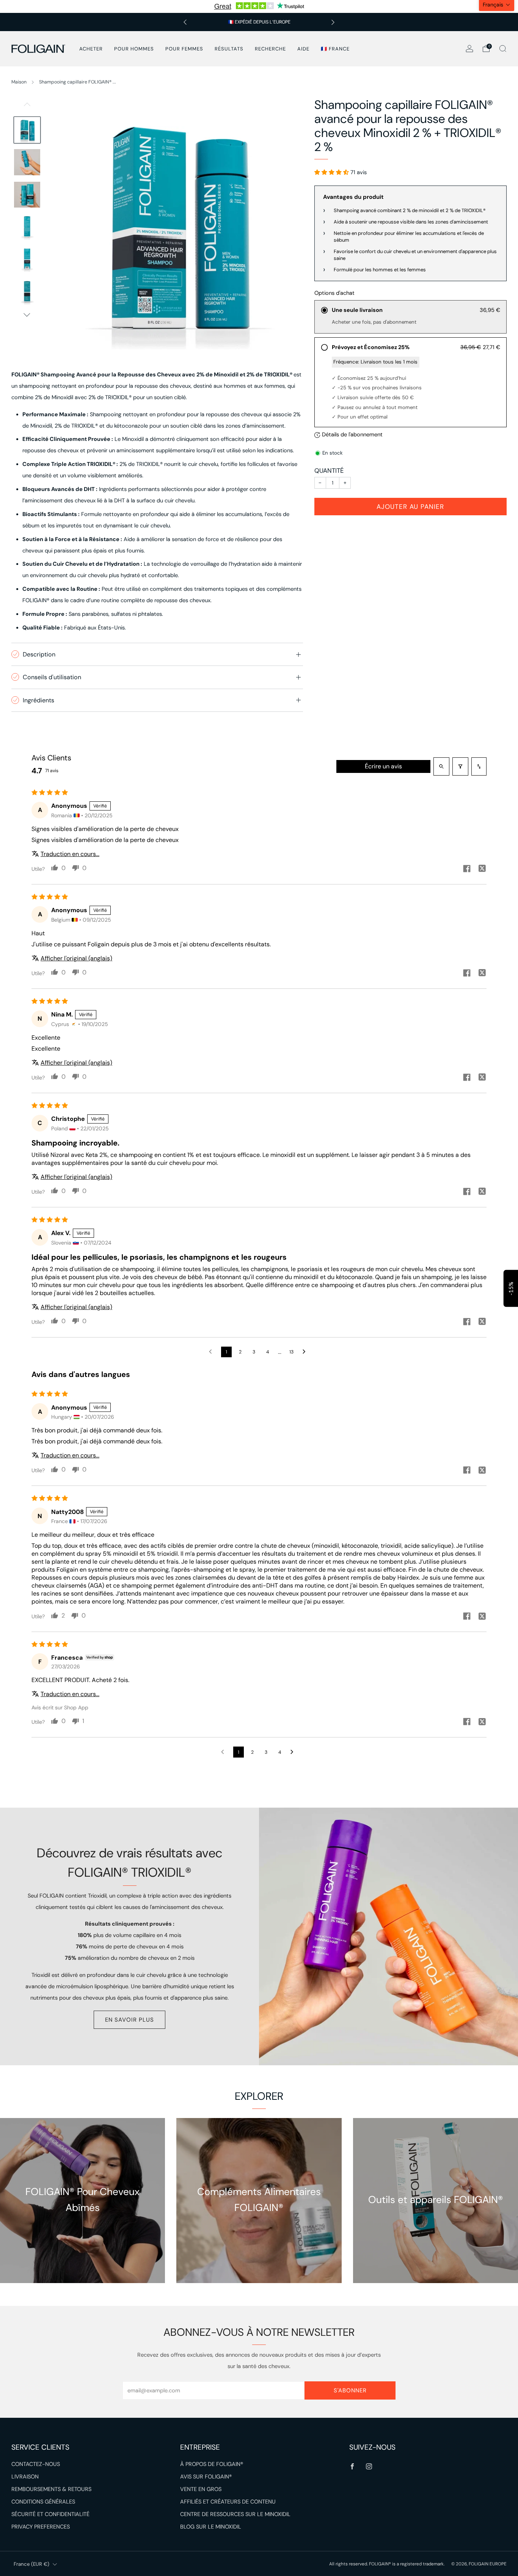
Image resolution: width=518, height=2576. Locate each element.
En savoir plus (129, 2020)
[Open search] (441, 766)
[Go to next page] (306, 1352)
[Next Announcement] (333, 22)
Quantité (329, 471)
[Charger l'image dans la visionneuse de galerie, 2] (27, 162)
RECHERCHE (270, 49)
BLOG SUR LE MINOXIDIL (211, 2527)
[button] (332, 172)
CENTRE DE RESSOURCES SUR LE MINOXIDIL (235, 2514)
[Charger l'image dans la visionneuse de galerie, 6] (27, 292)
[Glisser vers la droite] (27, 315)
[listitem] (259, 22)
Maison (19, 82)
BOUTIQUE (82, 2235)
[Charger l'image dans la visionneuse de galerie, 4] (27, 227)
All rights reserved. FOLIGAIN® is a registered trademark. (387, 2564)
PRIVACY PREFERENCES (41, 2527)
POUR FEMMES (184, 49)
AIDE (303, 49)
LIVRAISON (25, 2477)
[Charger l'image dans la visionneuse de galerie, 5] (27, 259)
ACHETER (91, 49)
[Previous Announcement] (185, 22)
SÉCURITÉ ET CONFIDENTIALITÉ (50, 2514)
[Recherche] (503, 49)
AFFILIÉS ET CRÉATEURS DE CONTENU (228, 2502)
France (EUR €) (31, 2564)
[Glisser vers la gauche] (27, 107)
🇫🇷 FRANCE (335, 49)
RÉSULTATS (229, 49)
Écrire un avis (383, 766)
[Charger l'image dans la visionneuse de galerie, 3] (27, 195)
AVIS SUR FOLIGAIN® (206, 2477)
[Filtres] (460, 766)
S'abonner (350, 2390)
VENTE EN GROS (201, 2489)
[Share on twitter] (482, 869)
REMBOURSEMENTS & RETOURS (51, 2489)
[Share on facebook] (467, 869)
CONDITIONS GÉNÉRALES (43, 2502)
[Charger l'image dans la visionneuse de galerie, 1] (27, 130)
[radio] (410, 317)
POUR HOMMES (134, 49)
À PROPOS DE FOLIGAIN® (212, 2464)
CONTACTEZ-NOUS (36, 2464)
